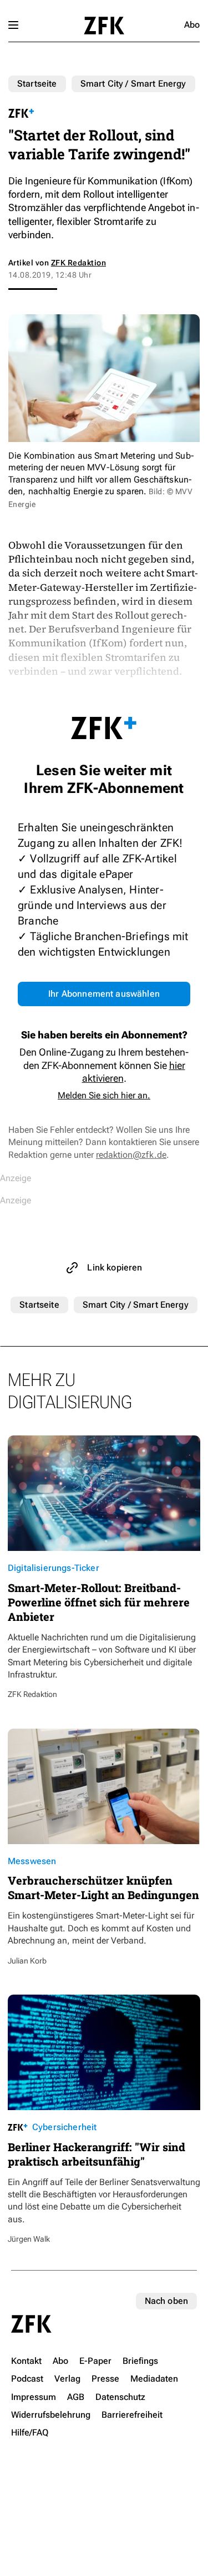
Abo (192, 25)
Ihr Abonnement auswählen (104, 994)
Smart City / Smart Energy (133, 84)
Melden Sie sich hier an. (104, 1095)
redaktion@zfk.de (131, 1155)
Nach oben (166, 2301)
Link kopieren (115, 1267)
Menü (13, 25)
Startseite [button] (104, 26)
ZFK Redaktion (78, 263)
